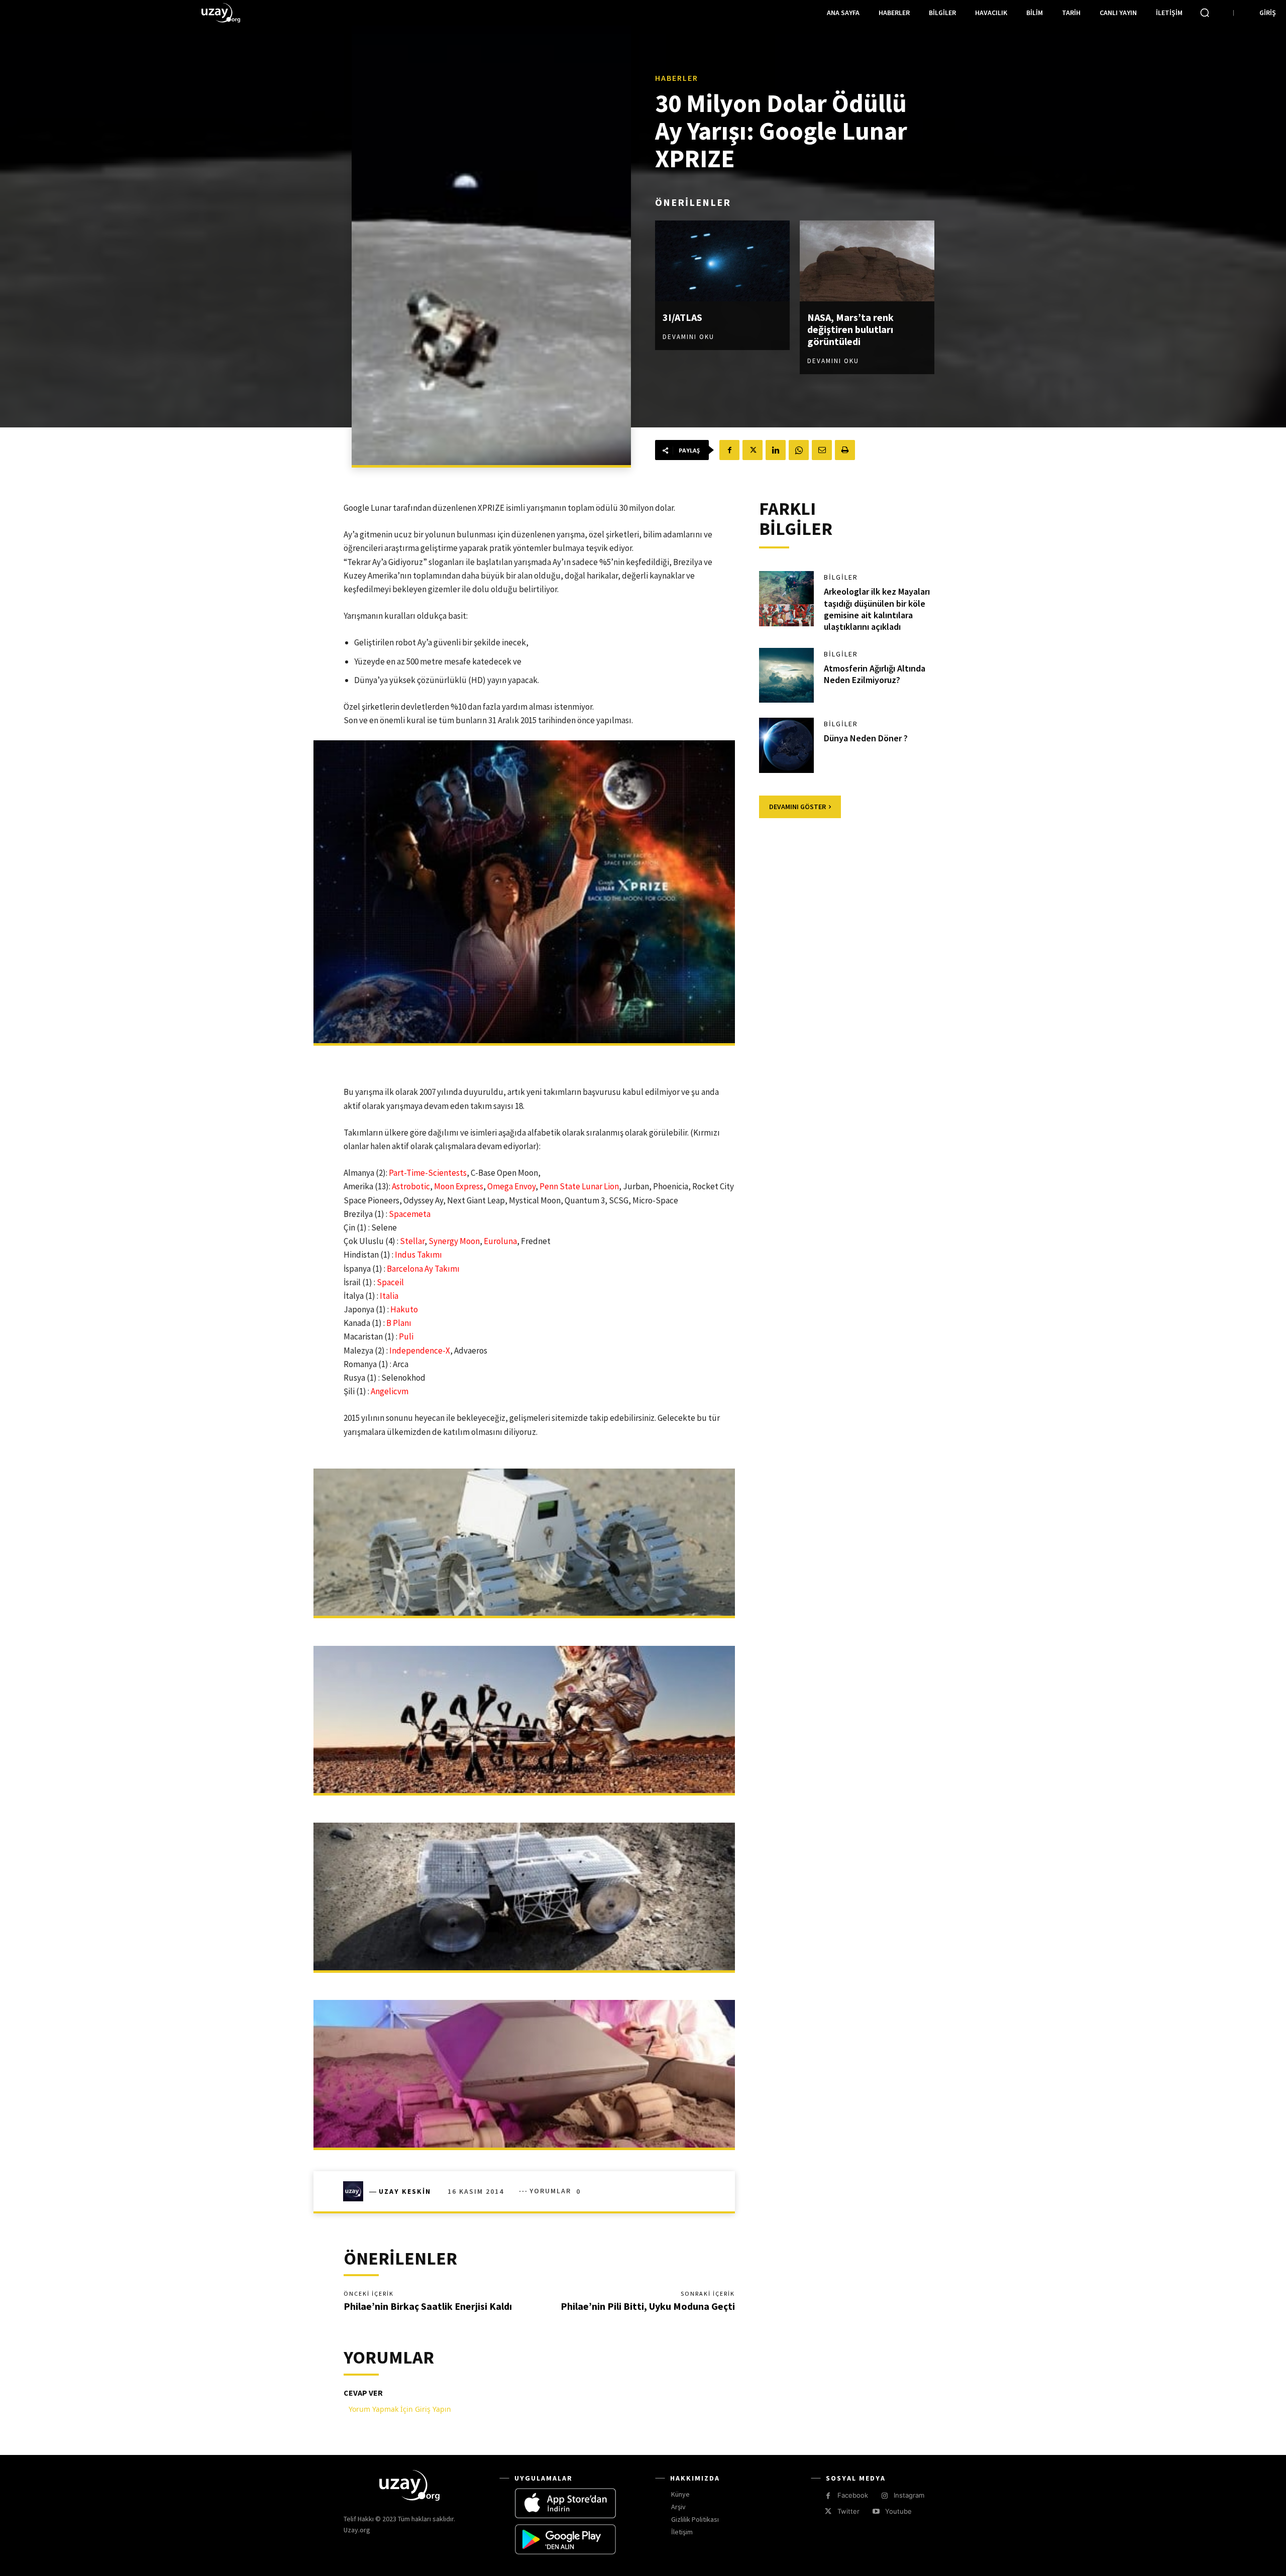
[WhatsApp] (799, 450)
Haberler (677, 78)
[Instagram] (884, 2496)
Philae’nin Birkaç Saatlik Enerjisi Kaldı (428, 2306)
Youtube (898, 2511)
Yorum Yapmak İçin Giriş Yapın (400, 2409)
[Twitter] (753, 450)
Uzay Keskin (405, 2191)
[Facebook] (729, 450)
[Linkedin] (776, 450)
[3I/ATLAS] (722, 261)
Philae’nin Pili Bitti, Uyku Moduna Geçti (648, 2306)
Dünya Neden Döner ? (866, 738)
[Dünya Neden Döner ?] (787, 745)
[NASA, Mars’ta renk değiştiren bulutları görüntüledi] (867, 261)
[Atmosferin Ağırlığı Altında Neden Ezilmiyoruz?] (787, 676)
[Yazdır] (845, 450)
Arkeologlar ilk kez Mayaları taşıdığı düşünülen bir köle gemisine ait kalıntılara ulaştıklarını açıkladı (877, 609)
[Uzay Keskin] (356, 2191)
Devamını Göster (797, 807)
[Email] (822, 450)
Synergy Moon (454, 1241)
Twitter (848, 2511)
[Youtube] (876, 2511)
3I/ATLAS (682, 317)
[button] (1205, 13)
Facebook (853, 2495)
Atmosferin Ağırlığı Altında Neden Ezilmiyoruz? (875, 674)
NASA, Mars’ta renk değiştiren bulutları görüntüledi (850, 329)
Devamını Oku (688, 337)
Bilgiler (841, 577)
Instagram (909, 2495)
